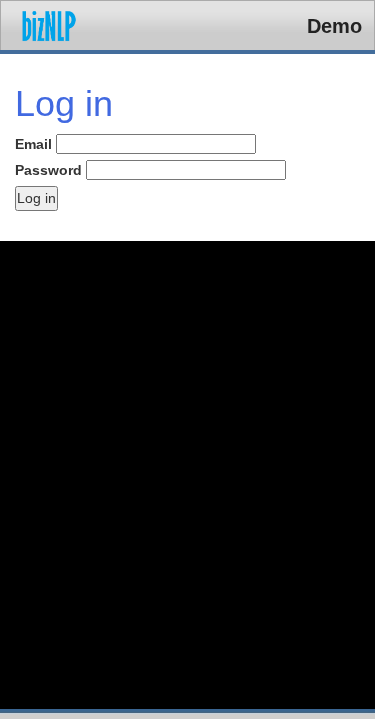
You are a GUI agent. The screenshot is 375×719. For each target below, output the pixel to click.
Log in (36, 198)
